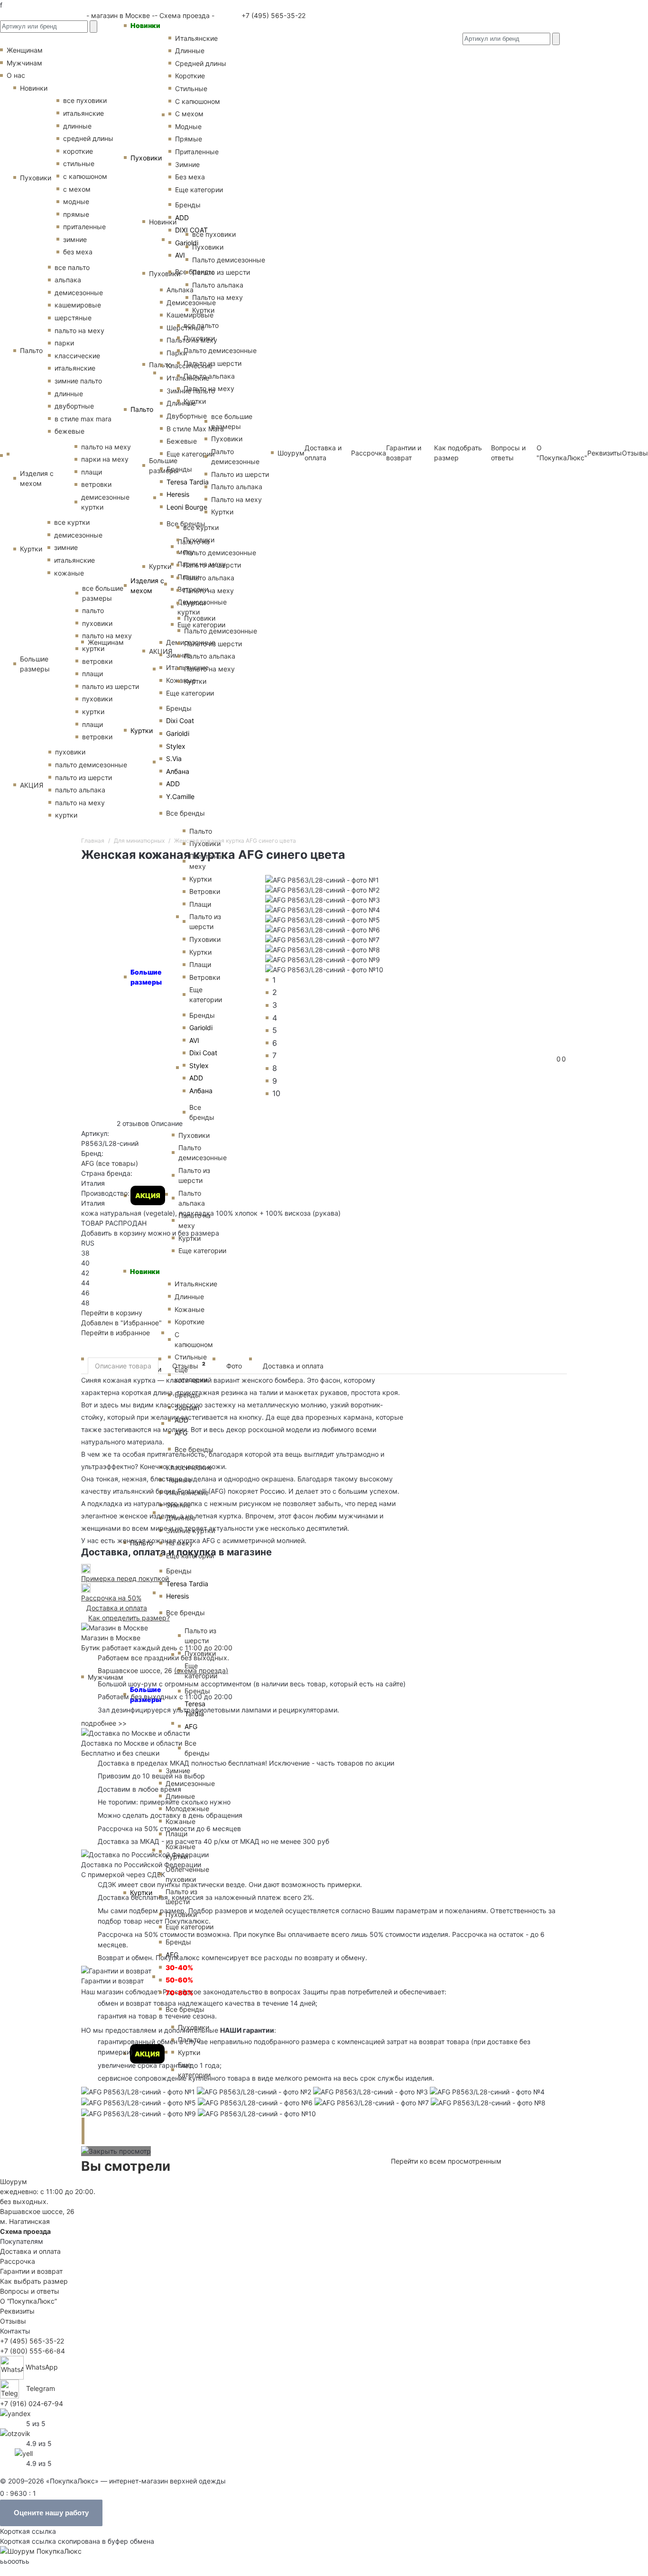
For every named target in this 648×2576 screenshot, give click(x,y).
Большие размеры (35, 664)
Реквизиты (605, 453)
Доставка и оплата (293, 1366)
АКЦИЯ (32, 785)
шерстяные (73, 318)
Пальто (142, 409)
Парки (177, 353)
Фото (234, 1366)
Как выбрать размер (34, 2281)
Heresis (178, 494)
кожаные (69, 573)
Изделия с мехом (147, 586)
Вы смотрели (126, 2166)
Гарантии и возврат (31, 2271)
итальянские (75, 368)
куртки (66, 815)
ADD (173, 784)
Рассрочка (18, 2261)
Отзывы (635, 453)
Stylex (176, 746)
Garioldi (178, 733)
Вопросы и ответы (30, 2291)
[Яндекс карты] (15, 2413)
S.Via (174, 758)
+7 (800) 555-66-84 (32, 2351)
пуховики (70, 752)
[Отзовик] (15, 2432)
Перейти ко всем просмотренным (446, 2161)
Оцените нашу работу (51, 2513)
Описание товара (123, 1366)
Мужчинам (106, 1677)
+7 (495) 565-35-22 (273, 15)
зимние (75, 239)
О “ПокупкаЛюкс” (28, 2301)
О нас (16, 75)
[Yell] (24, 2452)
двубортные (74, 406)
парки (64, 343)
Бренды (179, 708)
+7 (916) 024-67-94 (32, 2404)
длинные (69, 394)
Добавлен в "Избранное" (121, 1323)
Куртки (142, 730)
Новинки (145, 25)
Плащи (176, 1834)
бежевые (69, 431)
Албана (178, 771)
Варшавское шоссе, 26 (137, 1670)
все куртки (72, 522)
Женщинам (106, 642)
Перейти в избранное (116, 1333)
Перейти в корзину (112, 1313)
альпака (68, 280)
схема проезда (201, 1670)
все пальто (72, 267)
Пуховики (146, 158)
